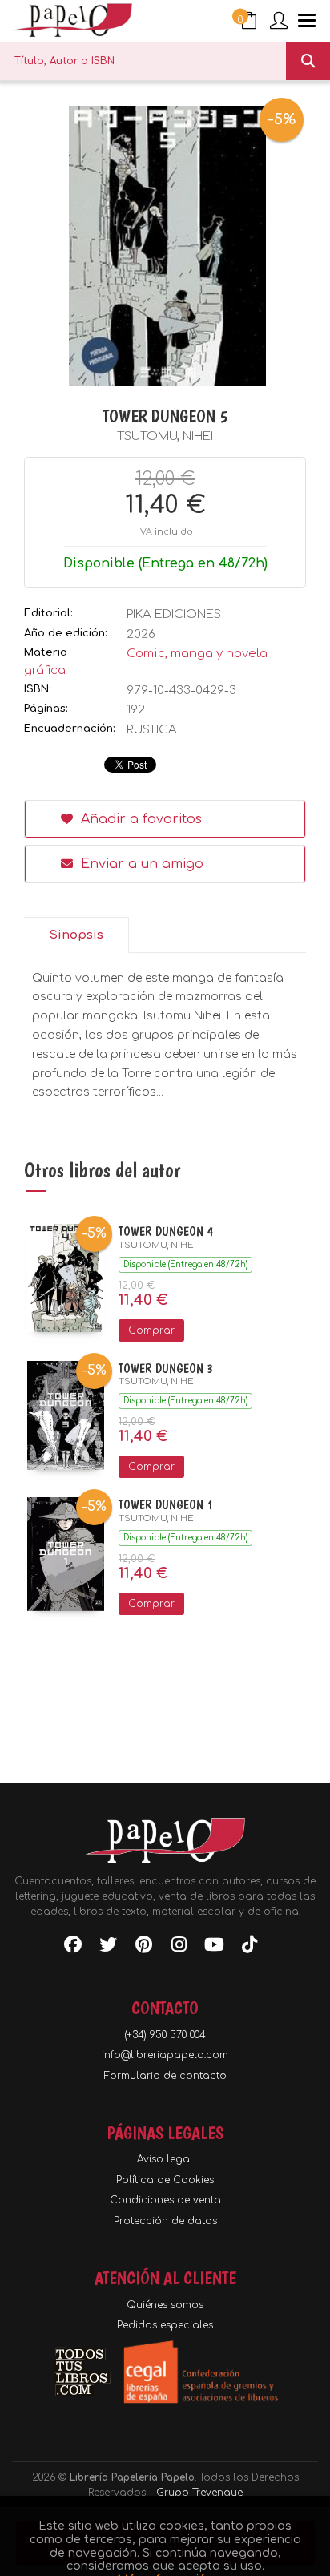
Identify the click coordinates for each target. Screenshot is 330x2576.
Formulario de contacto (165, 2076)
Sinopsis (76, 935)
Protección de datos (165, 2221)
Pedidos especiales (165, 2325)
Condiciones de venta (165, 2200)
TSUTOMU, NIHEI (165, 436)
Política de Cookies (165, 2180)
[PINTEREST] (143, 1948)
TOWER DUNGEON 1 (166, 1505)
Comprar (151, 1330)
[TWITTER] (108, 1948)
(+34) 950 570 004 (165, 2035)
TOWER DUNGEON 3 (166, 1369)
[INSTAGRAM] (179, 1948)
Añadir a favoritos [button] (139, 819)
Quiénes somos (165, 2305)
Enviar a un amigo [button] (140, 864)
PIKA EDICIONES (174, 614)
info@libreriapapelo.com (165, 2055)
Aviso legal (165, 2159)
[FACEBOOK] (73, 1948)
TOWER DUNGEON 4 (166, 1231)
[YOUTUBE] (214, 1948)
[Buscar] (308, 61)
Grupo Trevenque (199, 2493)
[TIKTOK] (249, 1948)
